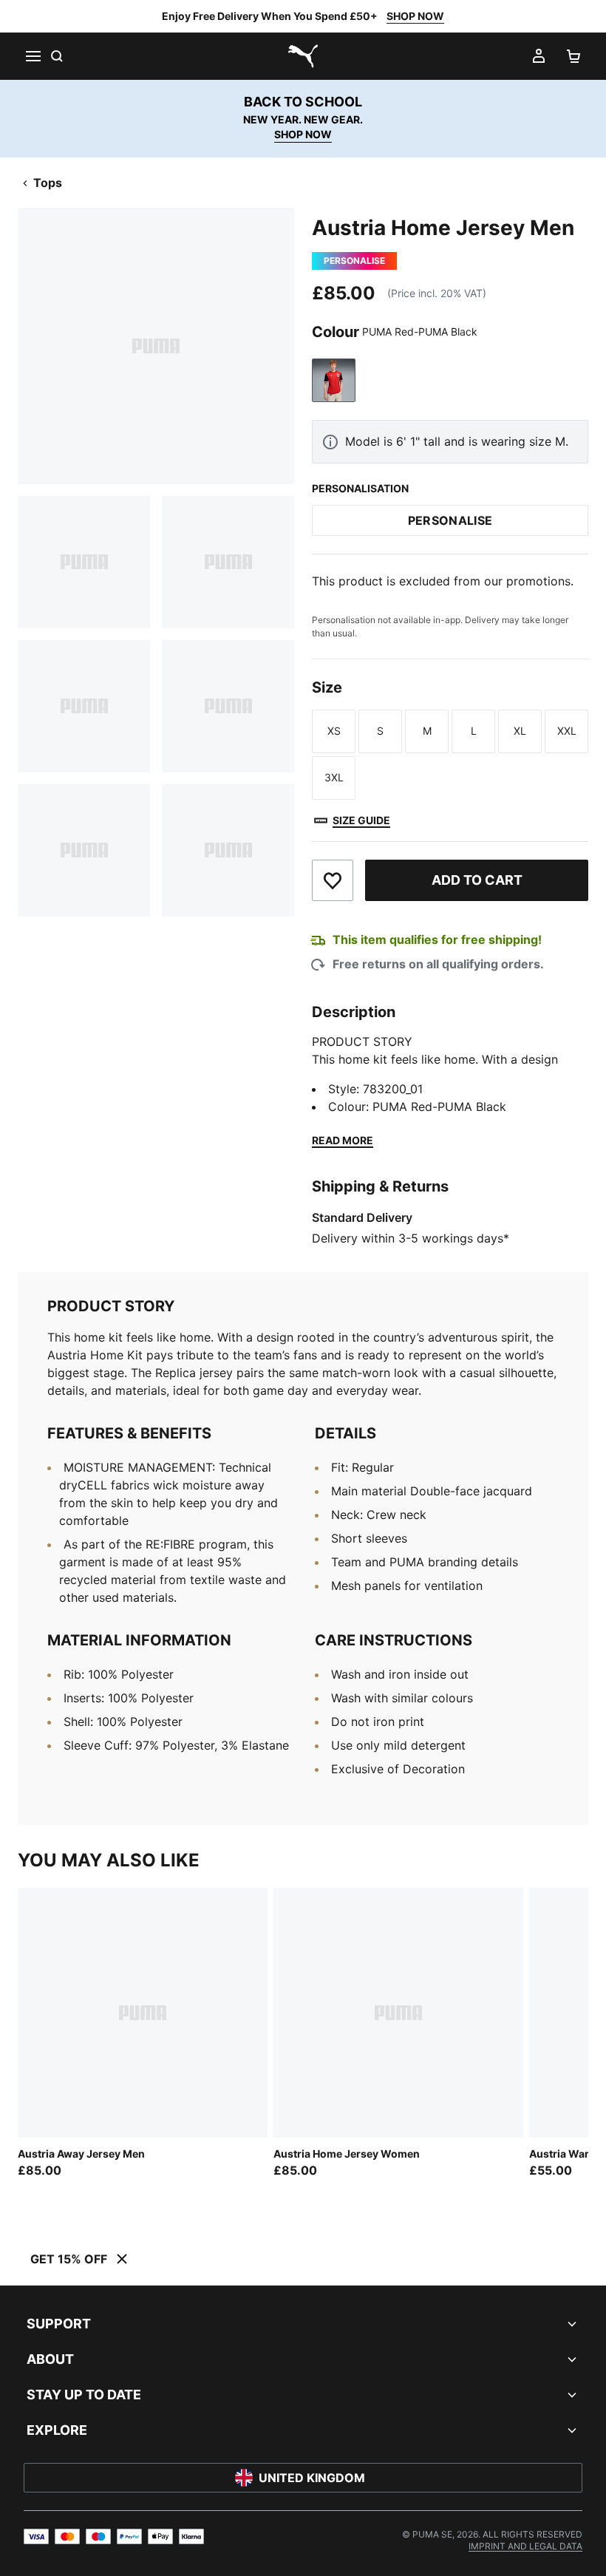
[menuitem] (525, 2546)
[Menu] (33, 56)
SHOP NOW (415, 16)
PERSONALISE (450, 520)
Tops (48, 183)
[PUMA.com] (303, 56)
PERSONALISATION (360, 488)
